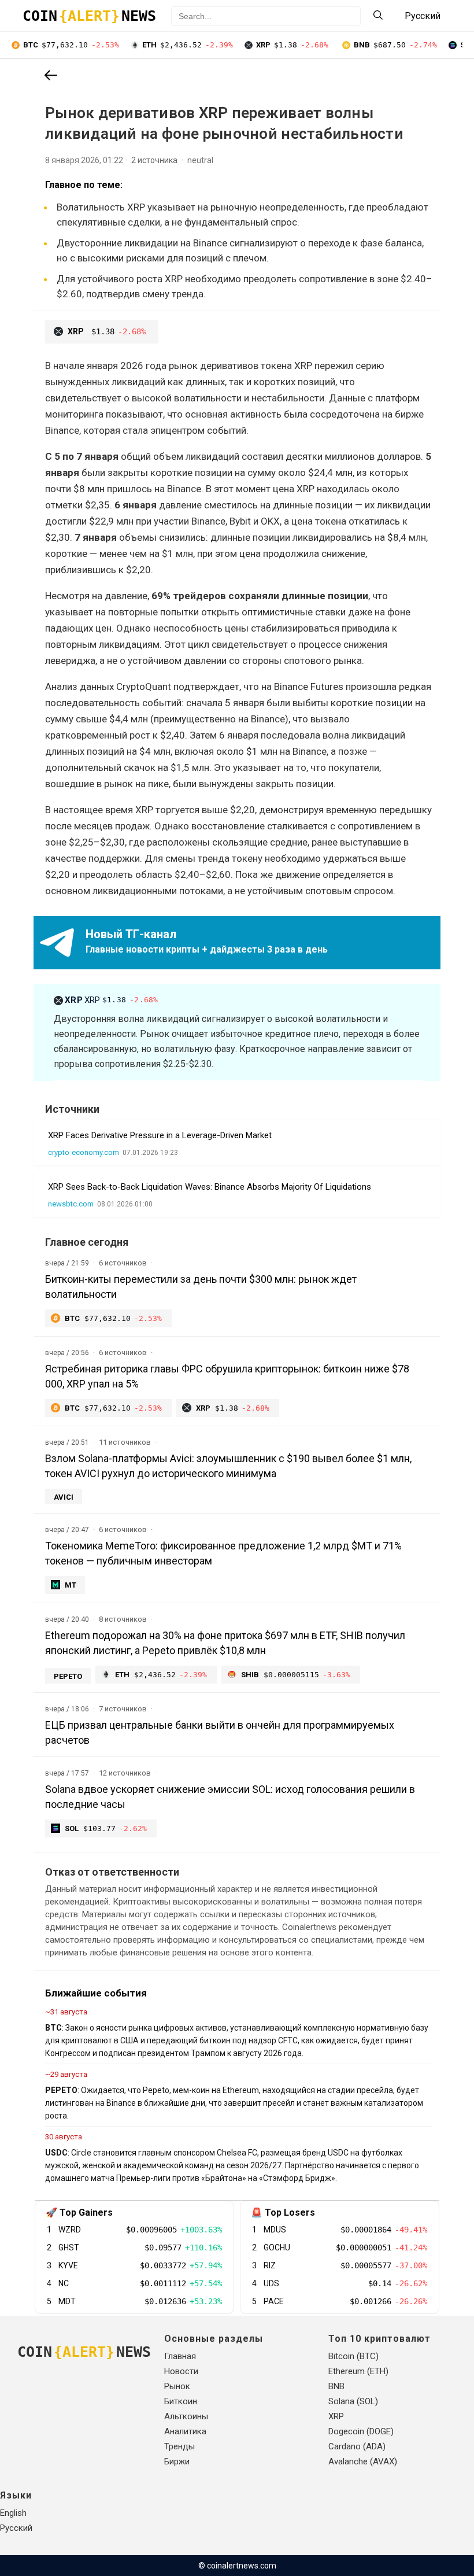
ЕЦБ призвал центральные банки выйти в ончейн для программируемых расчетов (220, 1732)
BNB (336, 2386)
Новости (181, 2371)
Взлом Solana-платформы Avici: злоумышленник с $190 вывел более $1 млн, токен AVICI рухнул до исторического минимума (228, 1466)
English (13, 2513)
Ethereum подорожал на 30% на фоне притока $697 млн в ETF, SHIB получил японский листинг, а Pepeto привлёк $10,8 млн (225, 1643)
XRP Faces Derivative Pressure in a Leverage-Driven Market (160, 1135)
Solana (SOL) (353, 2401)
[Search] (378, 16)
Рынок (177, 2386)
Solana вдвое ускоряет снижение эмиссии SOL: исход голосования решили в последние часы (230, 1797)
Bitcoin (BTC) (353, 2356)
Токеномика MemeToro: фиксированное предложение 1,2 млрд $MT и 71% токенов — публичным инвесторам (223, 1553)
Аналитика (185, 2431)
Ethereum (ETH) (358, 2371)
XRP (112, 1000)
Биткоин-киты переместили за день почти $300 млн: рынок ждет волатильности (201, 1287)
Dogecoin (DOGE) (361, 2431)
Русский (16, 2528)
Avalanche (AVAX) (363, 2461)
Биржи (177, 2461)
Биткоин (181, 2401)
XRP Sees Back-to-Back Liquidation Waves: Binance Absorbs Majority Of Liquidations (210, 1187)
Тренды (179, 2446)
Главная (180, 2356)
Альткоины (186, 2416)
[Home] (51, 76)
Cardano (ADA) (357, 2446)
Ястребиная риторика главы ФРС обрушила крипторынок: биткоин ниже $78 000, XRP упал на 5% (227, 1376)
